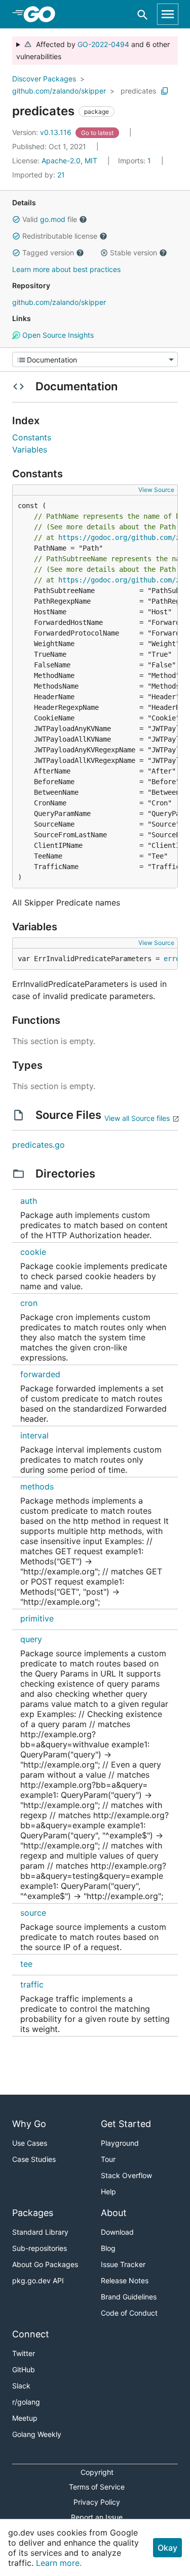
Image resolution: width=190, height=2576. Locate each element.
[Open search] (143, 14)
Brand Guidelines (129, 2297)
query (31, 1639)
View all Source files (137, 1118)
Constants (32, 437)
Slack (21, 2386)
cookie (33, 1252)
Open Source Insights (57, 335)
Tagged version (48, 253)
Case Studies (34, 2159)
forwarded (40, 1374)
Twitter (24, 2353)
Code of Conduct (129, 2313)
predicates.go (39, 1145)
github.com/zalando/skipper (59, 91)
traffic (32, 1984)
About (114, 2213)
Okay (167, 2548)
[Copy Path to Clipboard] (165, 91)
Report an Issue (97, 2517)
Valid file (50, 219)
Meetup (25, 2418)
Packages (33, 2213)
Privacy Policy (97, 2502)
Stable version (134, 253)
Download (117, 2232)
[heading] (43, 14)
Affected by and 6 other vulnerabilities (93, 50)
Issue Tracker (123, 2264)
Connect (31, 2334)
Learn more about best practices (66, 269)
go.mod (53, 219)
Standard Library (40, 2232)
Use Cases (30, 2143)
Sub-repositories (40, 2248)
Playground (120, 2143)
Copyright (97, 2472)
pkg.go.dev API (38, 2280)
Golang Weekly (37, 2434)
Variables (30, 449)
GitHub (24, 2369)
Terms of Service (97, 2487)
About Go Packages (45, 2264)
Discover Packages (44, 79)
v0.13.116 (43, 132)
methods (37, 1486)
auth (29, 1201)
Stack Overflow (126, 2175)
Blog (108, 2248)
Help (108, 2191)
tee (26, 1964)
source (33, 1913)
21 (39, 175)
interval (34, 1435)
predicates (138, 91)
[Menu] (95, 359)
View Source (156, 490)
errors (176, 959)
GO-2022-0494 (103, 44)
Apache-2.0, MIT (69, 161)
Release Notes (125, 2280)
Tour (108, 2159)
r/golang (26, 2402)
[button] (16, 219)
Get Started (126, 2124)
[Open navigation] (168, 14)
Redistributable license (60, 236)
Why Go (29, 2124)
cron (29, 1303)
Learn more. (59, 2563)
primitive (37, 1618)
